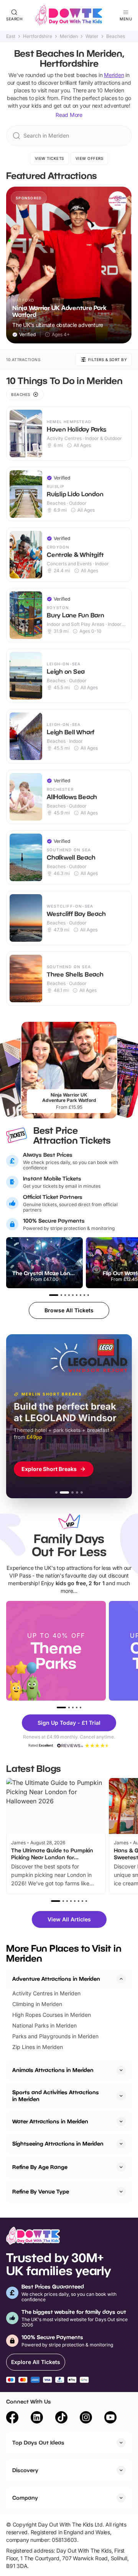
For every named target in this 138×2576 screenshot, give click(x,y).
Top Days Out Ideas (38, 2442)
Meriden (69, 36)
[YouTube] (110, 2418)
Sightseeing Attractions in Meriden (58, 2143)
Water (92, 36)
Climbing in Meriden (37, 2004)
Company (25, 2498)
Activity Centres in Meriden (46, 1993)
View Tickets (49, 158)
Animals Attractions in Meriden (53, 2070)
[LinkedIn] (37, 2418)
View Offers (90, 158)
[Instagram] (86, 2418)
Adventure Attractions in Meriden (56, 1979)
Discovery (25, 2470)
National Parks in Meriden (44, 2025)
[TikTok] (61, 2418)
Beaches (116, 36)
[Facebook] (12, 2418)
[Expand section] (121, 2070)
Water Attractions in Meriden (50, 2121)
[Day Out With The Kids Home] (69, 15)
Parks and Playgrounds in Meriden (55, 2036)
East (11, 36)
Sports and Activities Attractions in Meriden (56, 2096)
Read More (69, 115)
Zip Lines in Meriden (38, 2047)
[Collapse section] (121, 1979)
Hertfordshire (38, 36)
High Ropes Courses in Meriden (52, 2015)
